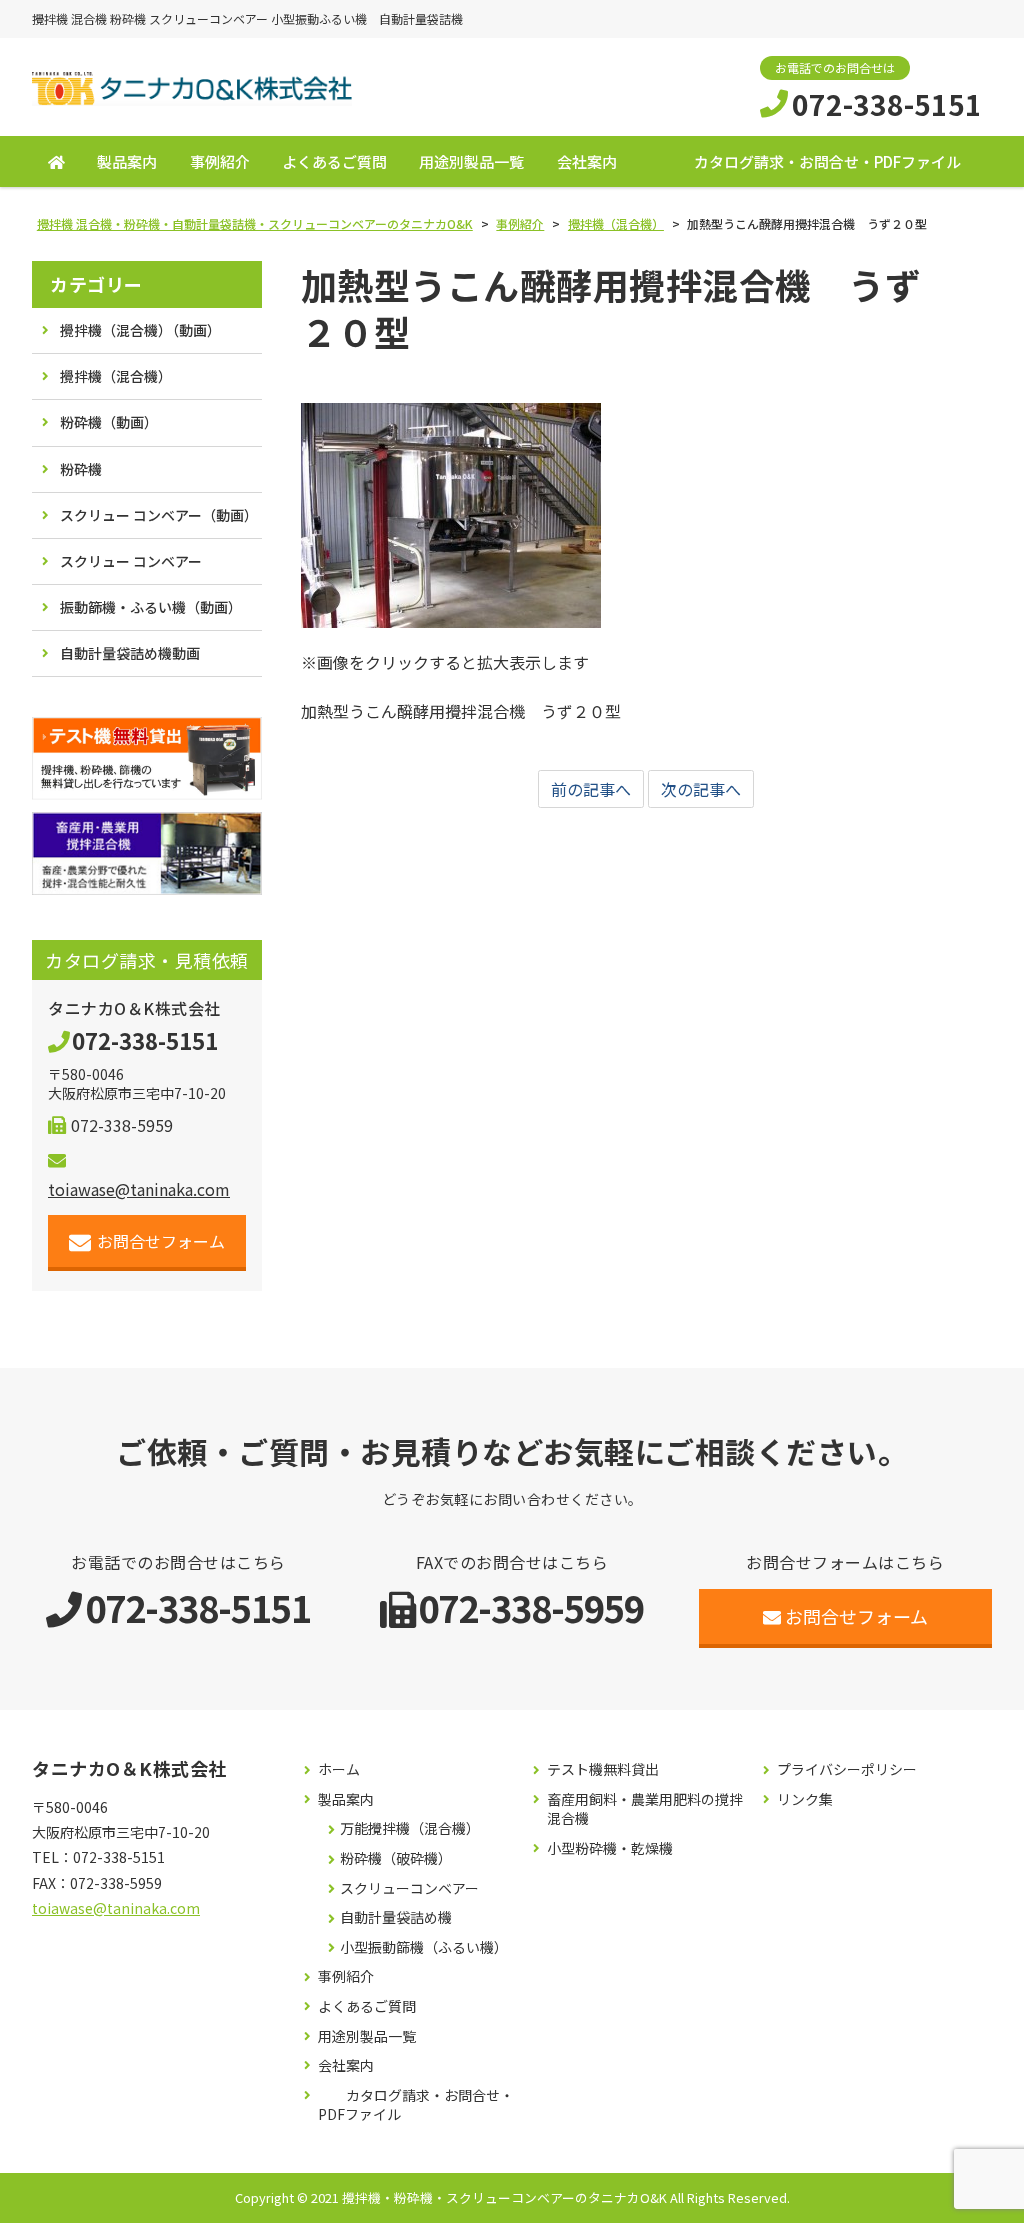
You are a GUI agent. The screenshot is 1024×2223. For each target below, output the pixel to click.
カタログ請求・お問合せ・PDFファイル (827, 161)
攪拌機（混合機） (116, 376)
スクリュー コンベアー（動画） (159, 515)
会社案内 (587, 161)
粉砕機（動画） (109, 422)
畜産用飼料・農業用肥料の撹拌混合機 (645, 1809)
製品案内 (127, 161)
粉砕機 (81, 469)
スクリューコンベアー (409, 1888)
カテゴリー (96, 284)
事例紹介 (220, 161)
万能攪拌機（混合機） (410, 1828)
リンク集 (805, 1799)
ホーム (339, 1769)
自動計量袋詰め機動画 (130, 653)
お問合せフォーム (161, 1241)
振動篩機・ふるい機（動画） (151, 607)
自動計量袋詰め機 (396, 1917)
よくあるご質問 (334, 161)
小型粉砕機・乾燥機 (610, 1848)
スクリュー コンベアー (131, 561)
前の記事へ (591, 789)
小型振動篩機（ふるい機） (424, 1947)
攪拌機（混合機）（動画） (140, 330)
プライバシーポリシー (847, 1769)
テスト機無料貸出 (603, 1769)
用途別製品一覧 (471, 161)
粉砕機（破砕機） (396, 1858)
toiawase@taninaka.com (116, 1908)
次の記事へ (701, 789)
